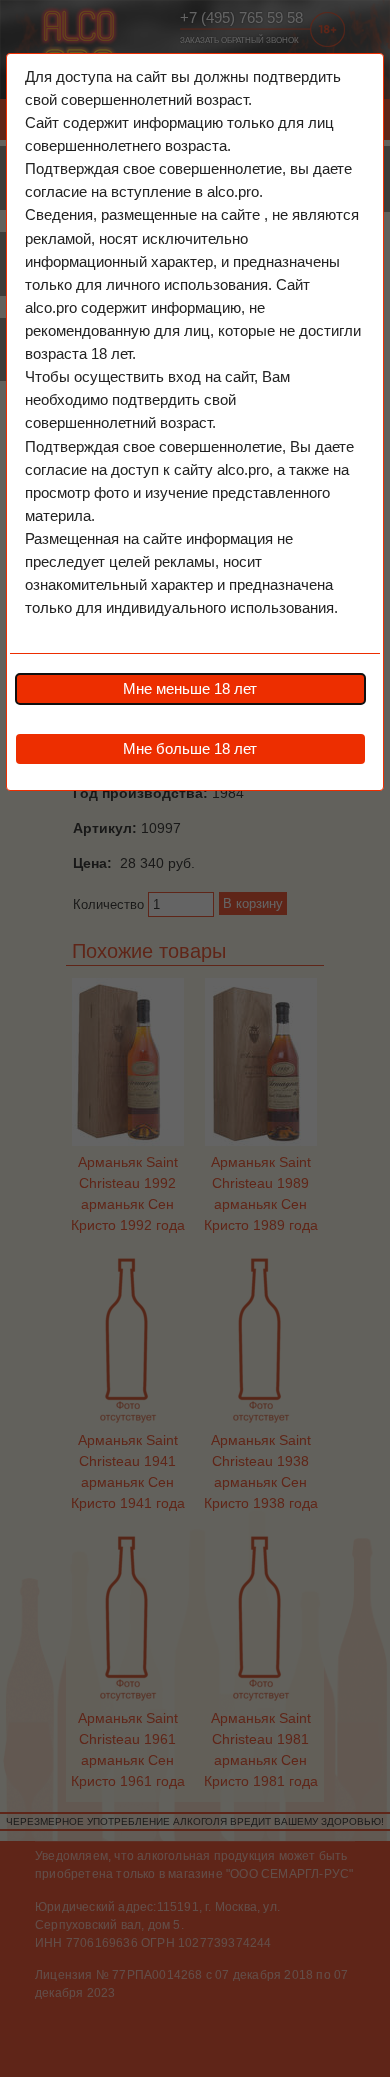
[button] (190, 689)
